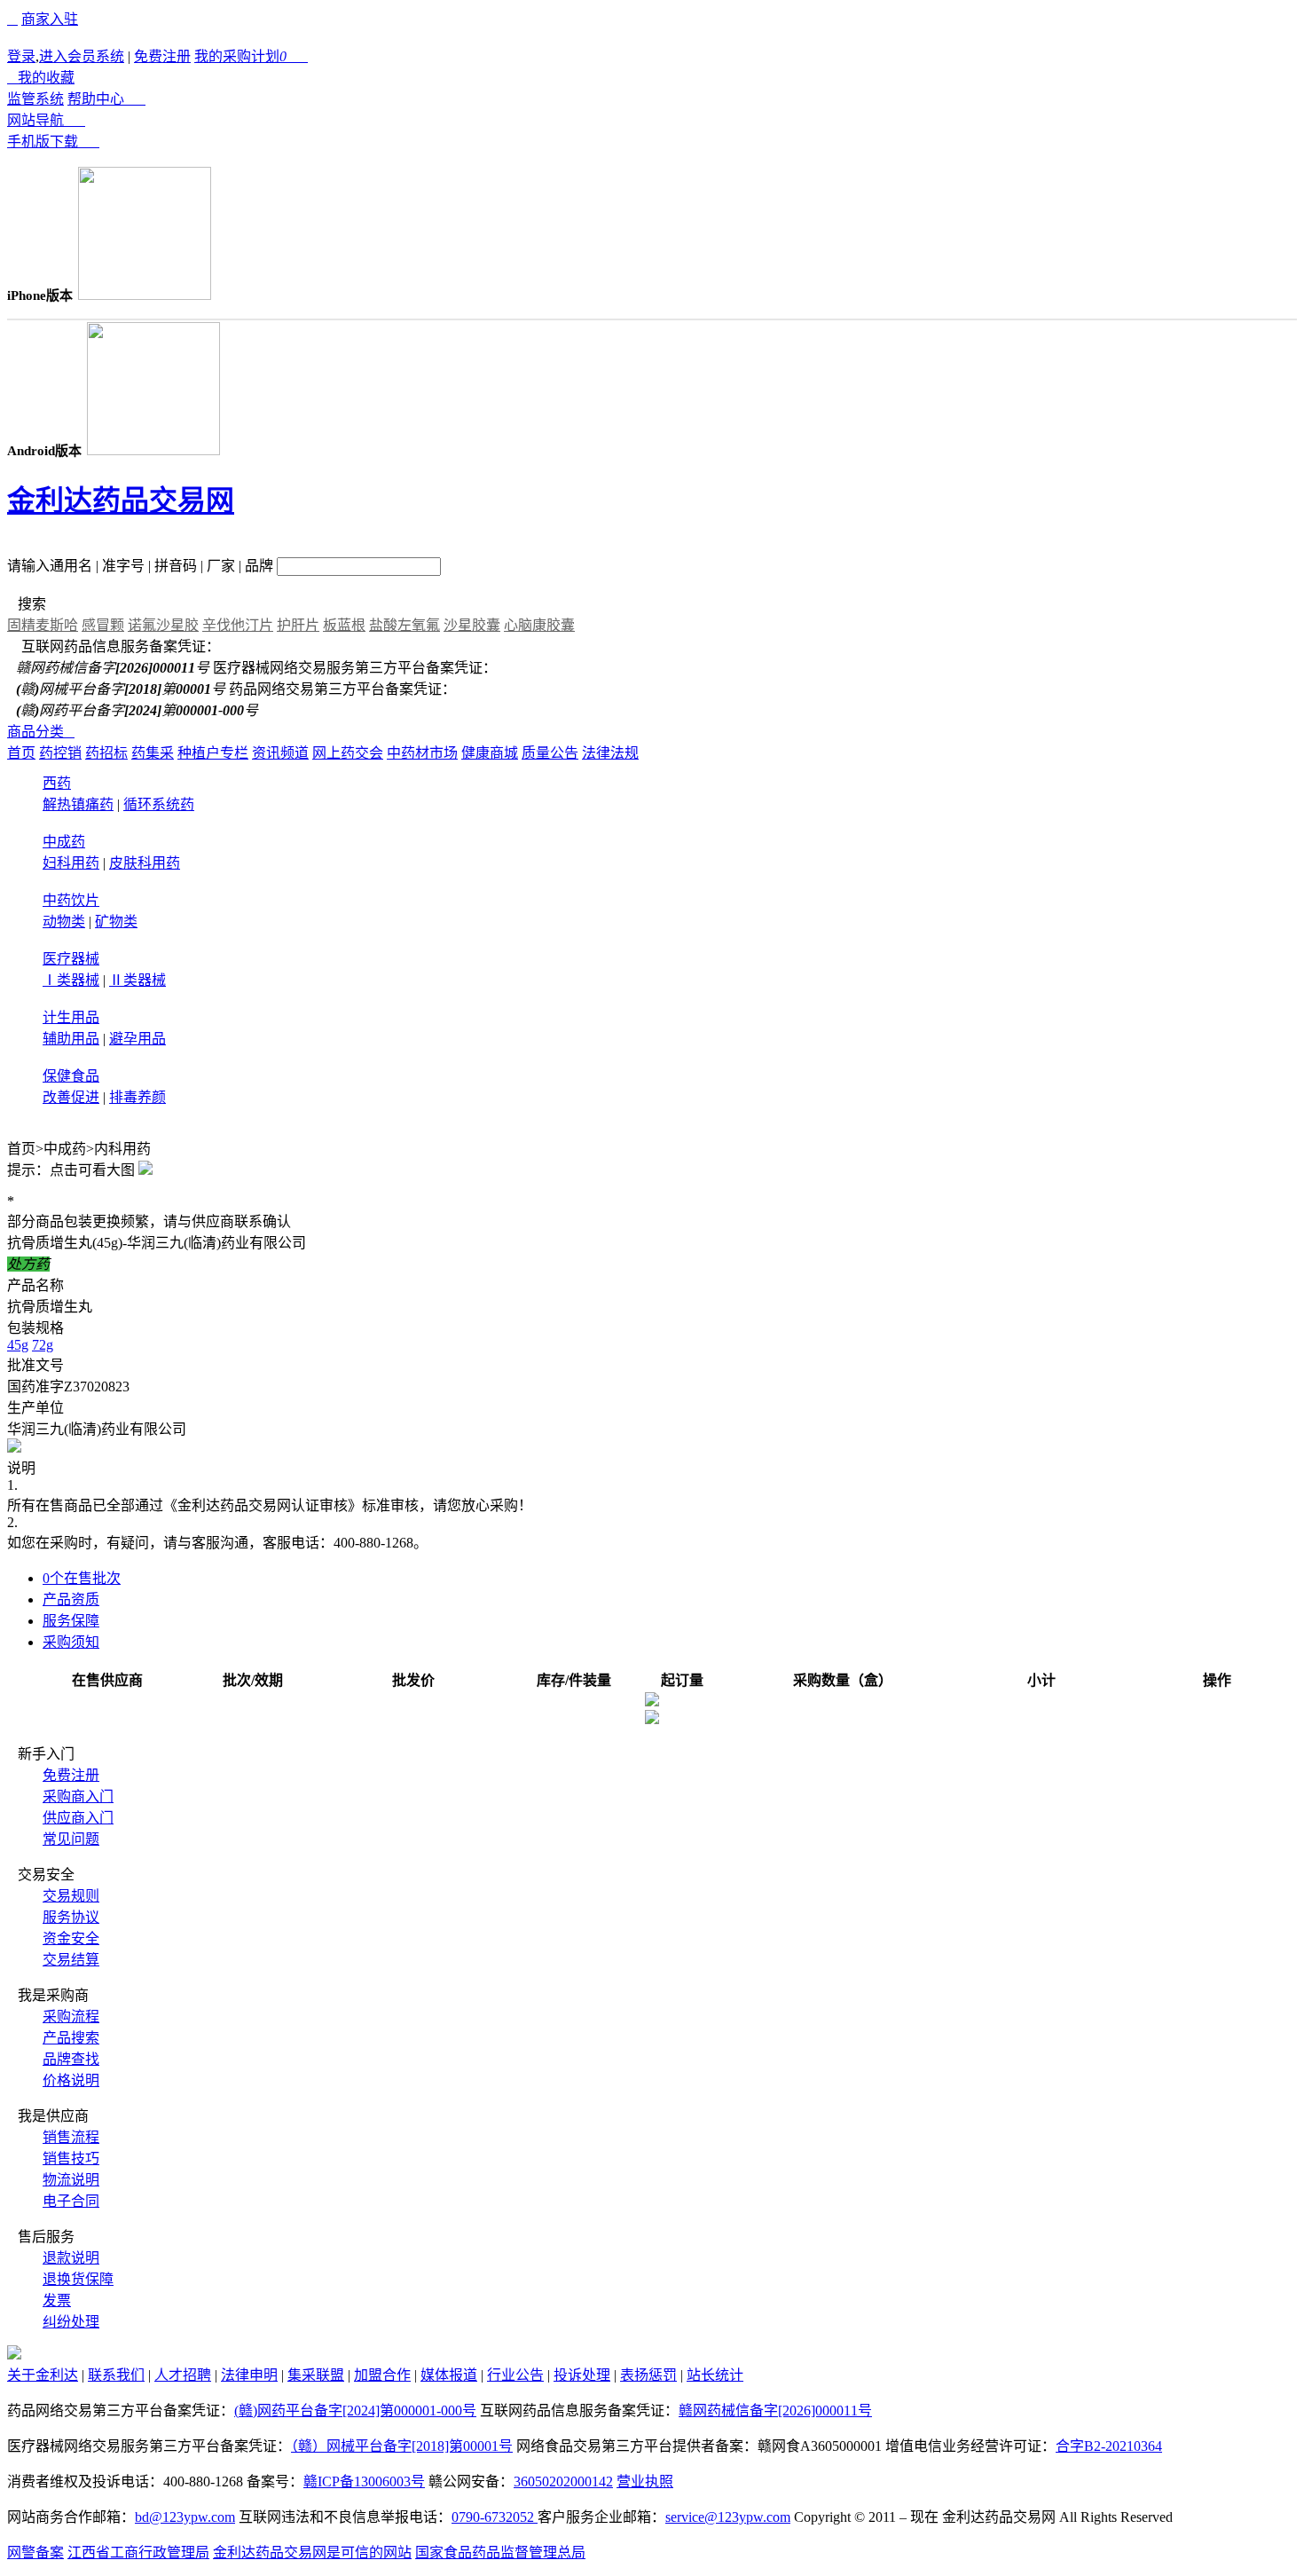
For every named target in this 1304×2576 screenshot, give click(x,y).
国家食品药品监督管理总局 (500, 2552)
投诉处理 (582, 2375)
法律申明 (249, 2375)
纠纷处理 (71, 2322)
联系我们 (116, 2375)
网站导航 (46, 120)
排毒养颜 (137, 1097)
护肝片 (298, 625)
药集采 (153, 753)
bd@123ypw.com (185, 2517)
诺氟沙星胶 (163, 625)
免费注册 (162, 56)
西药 (57, 783)
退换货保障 (78, 2279)
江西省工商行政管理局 (138, 2552)
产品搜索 (71, 2038)
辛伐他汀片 (238, 625)
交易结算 (71, 1960)
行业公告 (515, 2375)
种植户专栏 (213, 753)
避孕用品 (137, 1039)
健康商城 (490, 753)
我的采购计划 (251, 56)
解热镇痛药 (78, 804)
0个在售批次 (82, 1578)
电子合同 (71, 2201)
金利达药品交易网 (121, 500)
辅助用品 (71, 1039)
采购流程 (71, 2017)
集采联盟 (316, 2375)
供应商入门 (78, 1818)
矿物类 (116, 922)
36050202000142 (563, 2481)
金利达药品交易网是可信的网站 (312, 2552)
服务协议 (71, 1917)
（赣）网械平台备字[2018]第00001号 (402, 2446)
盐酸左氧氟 (405, 625)
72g (43, 1345)
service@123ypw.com (728, 2517)
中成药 (64, 842)
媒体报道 (449, 2375)
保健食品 (71, 1076)
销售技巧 (71, 2158)
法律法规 (610, 753)
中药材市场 (422, 753)
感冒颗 (103, 625)
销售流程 (71, 2137)
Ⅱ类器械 (137, 980)
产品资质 (71, 1599)
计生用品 (71, 1017)
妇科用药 (71, 863)
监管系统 (35, 99)
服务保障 (71, 1621)
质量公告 (550, 753)
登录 (21, 56)
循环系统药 (159, 804)
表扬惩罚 (648, 2375)
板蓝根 (344, 625)
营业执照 (645, 2481)
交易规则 (71, 1896)
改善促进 (71, 1097)
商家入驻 (50, 19)
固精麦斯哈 (43, 625)
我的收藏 (41, 78)
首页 (21, 753)
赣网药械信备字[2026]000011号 (775, 2411)
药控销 (60, 753)
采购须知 (71, 1642)
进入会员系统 (82, 56)
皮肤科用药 (145, 863)
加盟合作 (382, 2375)
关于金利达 (43, 2375)
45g (18, 1345)
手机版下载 (53, 142)
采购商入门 (78, 1796)
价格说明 (71, 2080)
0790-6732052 (495, 2517)
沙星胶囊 (472, 625)
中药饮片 (71, 900)
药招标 (106, 753)
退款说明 (71, 2258)
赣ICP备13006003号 (364, 2481)
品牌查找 (71, 2059)
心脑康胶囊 (539, 625)
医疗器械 (71, 959)
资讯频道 (280, 753)
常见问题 (71, 1839)
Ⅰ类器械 (71, 980)
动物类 (64, 922)
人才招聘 (183, 2375)
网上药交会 (348, 753)
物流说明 (71, 2180)
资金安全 (71, 1938)
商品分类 (41, 732)
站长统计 (715, 2375)
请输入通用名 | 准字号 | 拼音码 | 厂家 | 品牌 (140, 566)
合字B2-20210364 (1109, 2446)
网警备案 (35, 2552)
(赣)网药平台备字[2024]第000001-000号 (355, 2411)
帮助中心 (106, 99)
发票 (57, 2300)
